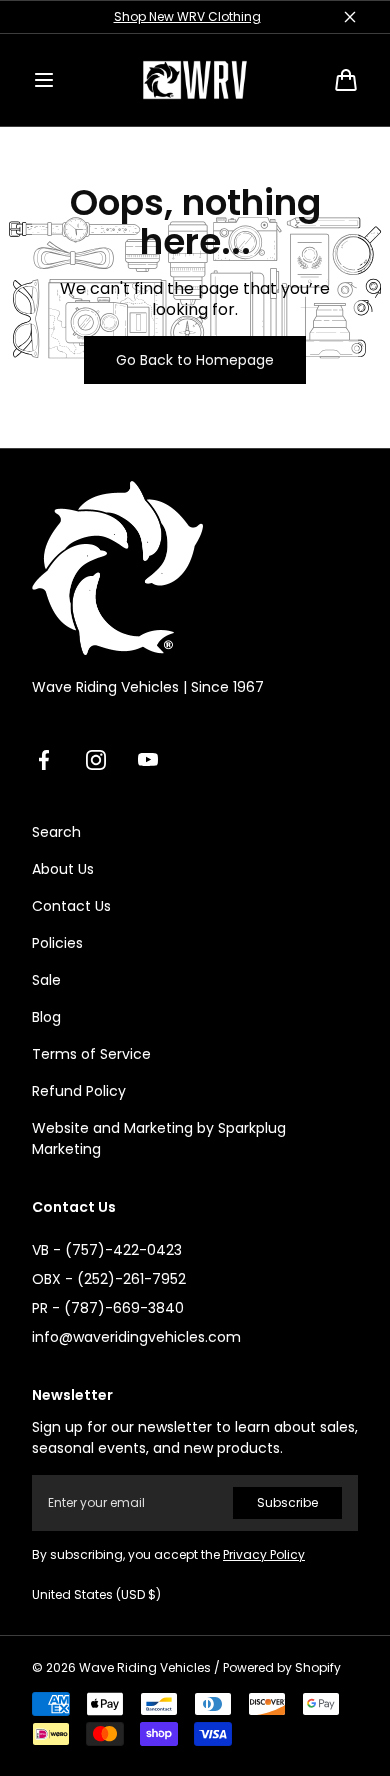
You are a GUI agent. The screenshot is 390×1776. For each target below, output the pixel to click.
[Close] (350, 17)
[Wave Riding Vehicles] (195, 80)
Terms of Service (91, 1054)
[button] (44, 80)
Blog (46, 1017)
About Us (63, 869)
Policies (57, 943)
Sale (46, 980)
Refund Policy (79, 1091)
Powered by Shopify (282, 1668)
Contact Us (71, 906)
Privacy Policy (264, 1554)
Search (56, 832)
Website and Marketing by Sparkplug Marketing (159, 1138)
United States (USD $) (96, 1595)
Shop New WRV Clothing (187, 16)
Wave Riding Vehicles (145, 1668)
